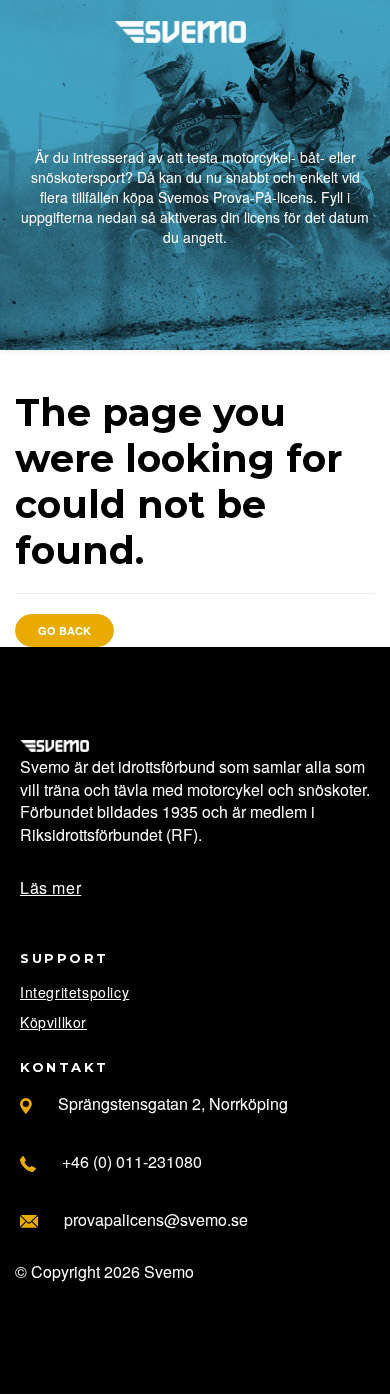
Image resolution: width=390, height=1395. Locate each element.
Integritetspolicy (74, 992)
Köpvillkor (53, 1022)
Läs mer (50, 887)
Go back (64, 630)
